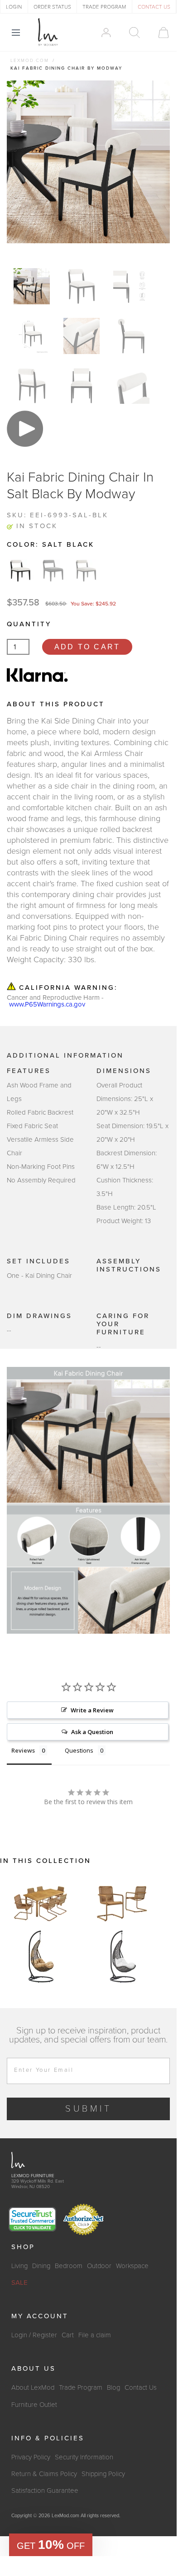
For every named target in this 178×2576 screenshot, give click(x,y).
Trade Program (81, 2387)
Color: (51, 544)
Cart (68, 2335)
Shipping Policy (103, 2474)
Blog (113, 2387)
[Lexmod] (48, 32)
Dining (41, 2266)
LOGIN (14, 7)
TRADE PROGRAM (104, 7)
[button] (51, 2545)
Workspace (132, 2266)
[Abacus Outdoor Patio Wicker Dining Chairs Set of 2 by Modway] (122, 1902)
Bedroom (69, 2266)
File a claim (95, 2335)
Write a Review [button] (92, 1710)
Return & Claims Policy (44, 2474)
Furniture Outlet (34, 2405)
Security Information (84, 2457)
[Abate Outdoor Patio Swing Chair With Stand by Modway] (41, 1957)
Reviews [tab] (23, 1750)
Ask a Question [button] (92, 1732)
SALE (19, 2283)
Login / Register (34, 2335)
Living (19, 2266)
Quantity (29, 624)
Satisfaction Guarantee (45, 2491)
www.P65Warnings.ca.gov (47, 1004)
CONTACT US (154, 7)
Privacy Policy (31, 2457)
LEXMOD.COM (30, 61)
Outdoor (99, 2266)
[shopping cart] (159, 33)
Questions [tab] (79, 1750)
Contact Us (141, 2387)
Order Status (52, 7)
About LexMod (33, 2387)
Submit (89, 2109)
